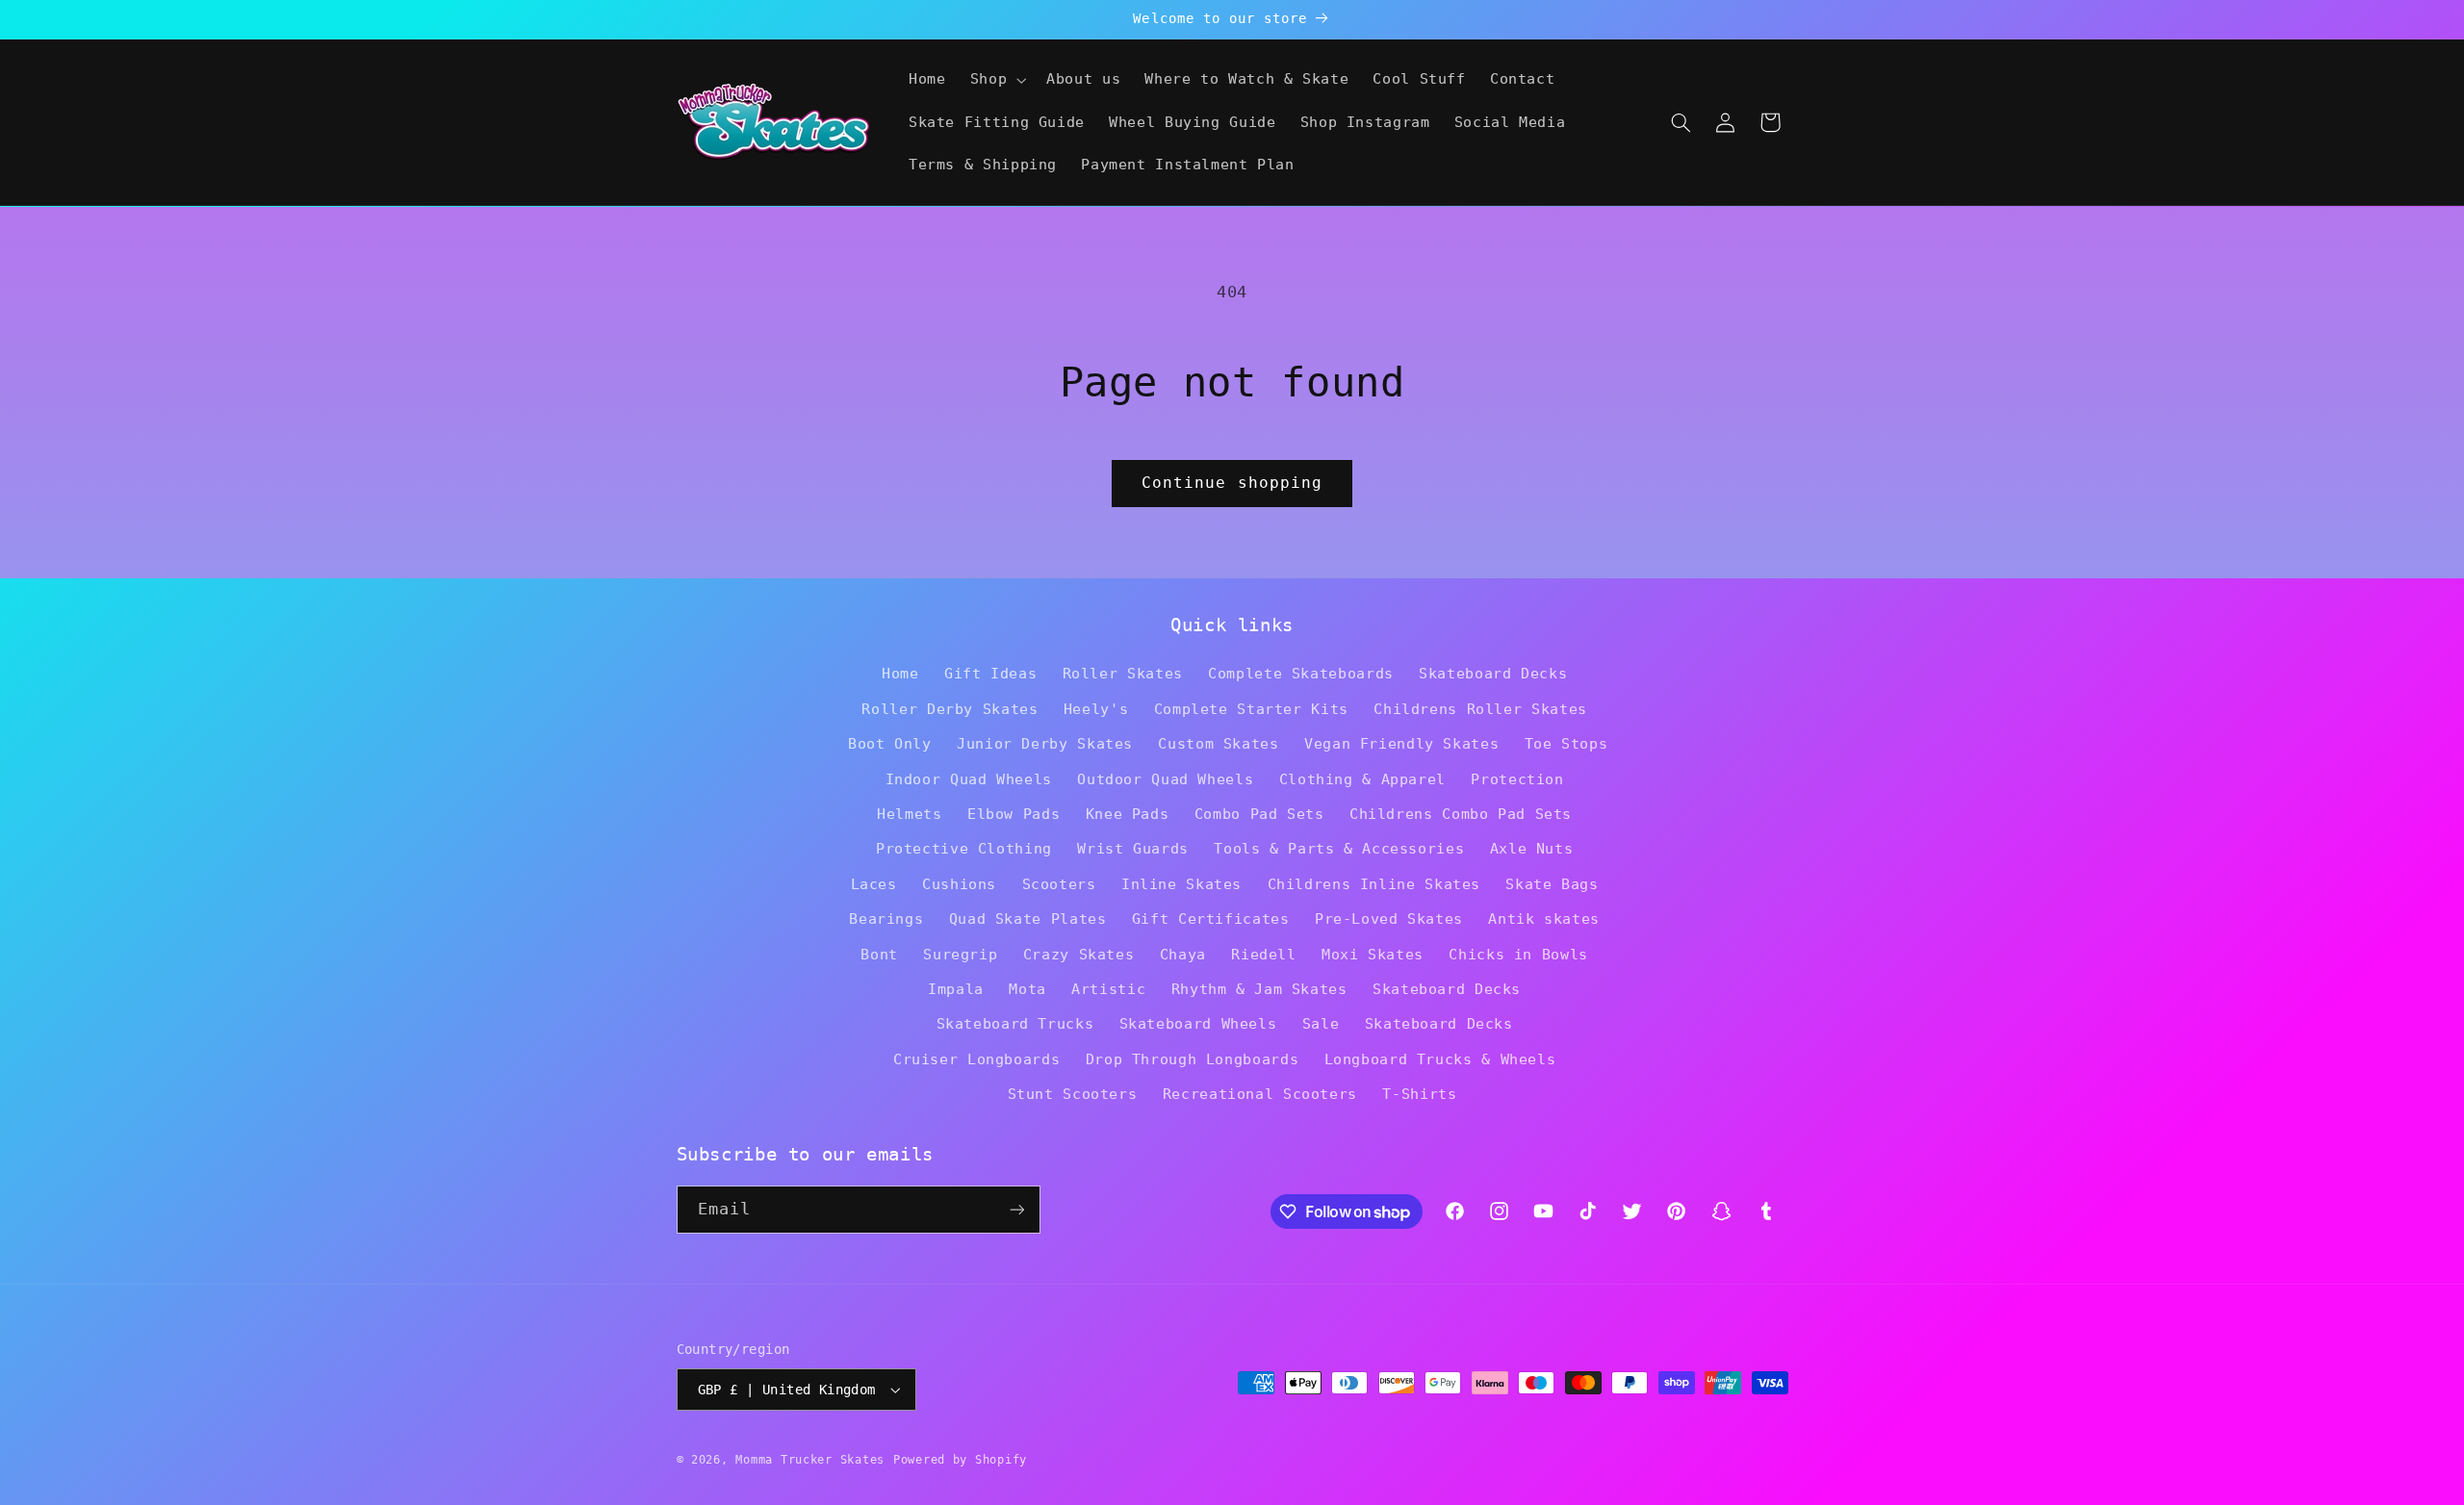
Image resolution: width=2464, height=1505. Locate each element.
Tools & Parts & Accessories (1339, 848)
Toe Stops (1566, 743)
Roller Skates (1123, 673)
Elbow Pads (1014, 814)
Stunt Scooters (1073, 1094)
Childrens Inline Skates (1374, 884)
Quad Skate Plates (1028, 918)
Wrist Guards (1133, 848)
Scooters (1059, 884)
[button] (996, 80)
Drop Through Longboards (1193, 1059)
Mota (1027, 989)
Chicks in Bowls (1518, 954)
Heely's (1096, 709)
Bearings (886, 918)
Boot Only (890, 743)
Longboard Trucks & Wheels (1440, 1059)
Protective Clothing (964, 848)
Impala (956, 989)
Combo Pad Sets (1259, 814)
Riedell (1263, 954)
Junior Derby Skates (1045, 743)
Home (900, 673)
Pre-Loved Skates (1389, 918)
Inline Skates (1181, 884)
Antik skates (1544, 918)
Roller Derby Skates (950, 709)
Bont (879, 954)
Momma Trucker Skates (810, 1460)
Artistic (1108, 989)
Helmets (909, 814)
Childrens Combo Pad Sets (1461, 814)
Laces (874, 884)
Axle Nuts (1532, 848)
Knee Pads (1128, 814)
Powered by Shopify (960, 1460)
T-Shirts (1419, 1094)
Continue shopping (1232, 483)
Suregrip (960, 954)
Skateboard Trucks (1015, 1023)
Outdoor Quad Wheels (1165, 779)
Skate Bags (1552, 884)
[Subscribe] (1016, 1209)
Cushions (959, 884)
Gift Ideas (990, 673)
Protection (1517, 779)
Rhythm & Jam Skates (1259, 989)
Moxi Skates (1373, 954)
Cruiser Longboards (976, 1059)
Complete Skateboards (1301, 673)
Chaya (1183, 954)
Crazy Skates (1079, 954)
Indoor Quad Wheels (969, 779)
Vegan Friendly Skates (1401, 743)
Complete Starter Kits (1251, 709)
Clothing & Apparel (1362, 779)
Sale (1321, 1023)
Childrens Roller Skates (1480, 709)
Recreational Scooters (1260, 1094)
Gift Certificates (1211, 918)
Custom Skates (1218, 743)
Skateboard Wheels (1198, 1023)
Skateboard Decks (1493, 673)
